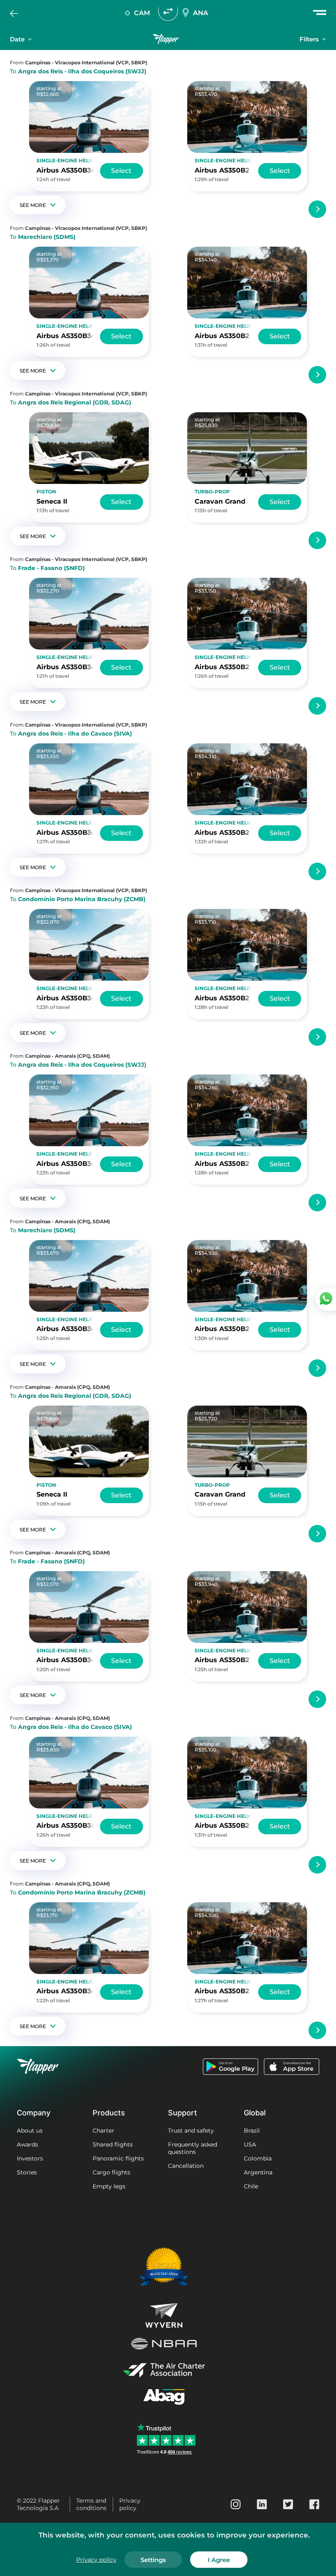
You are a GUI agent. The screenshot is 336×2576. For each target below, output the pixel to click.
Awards (27, 2144)
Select (121, 171)
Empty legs (109, 2186)
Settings (153, 2560)
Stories (27, 2172)
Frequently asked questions (193, 2148)
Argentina (258, 2172)
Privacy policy (130, 2504)
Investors (30, 2158)
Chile (251, 2186)
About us (30, 2131)
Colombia (258, 2158)
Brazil (252, 2131)
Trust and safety (191, 2131)
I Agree (219, 2560)
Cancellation (186, 2166)
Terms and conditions (91, 2504)
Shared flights (113, 2144)
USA (250, 2144)
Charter (103, 2131)
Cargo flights (111, 2172)
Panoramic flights (118, 2158)
